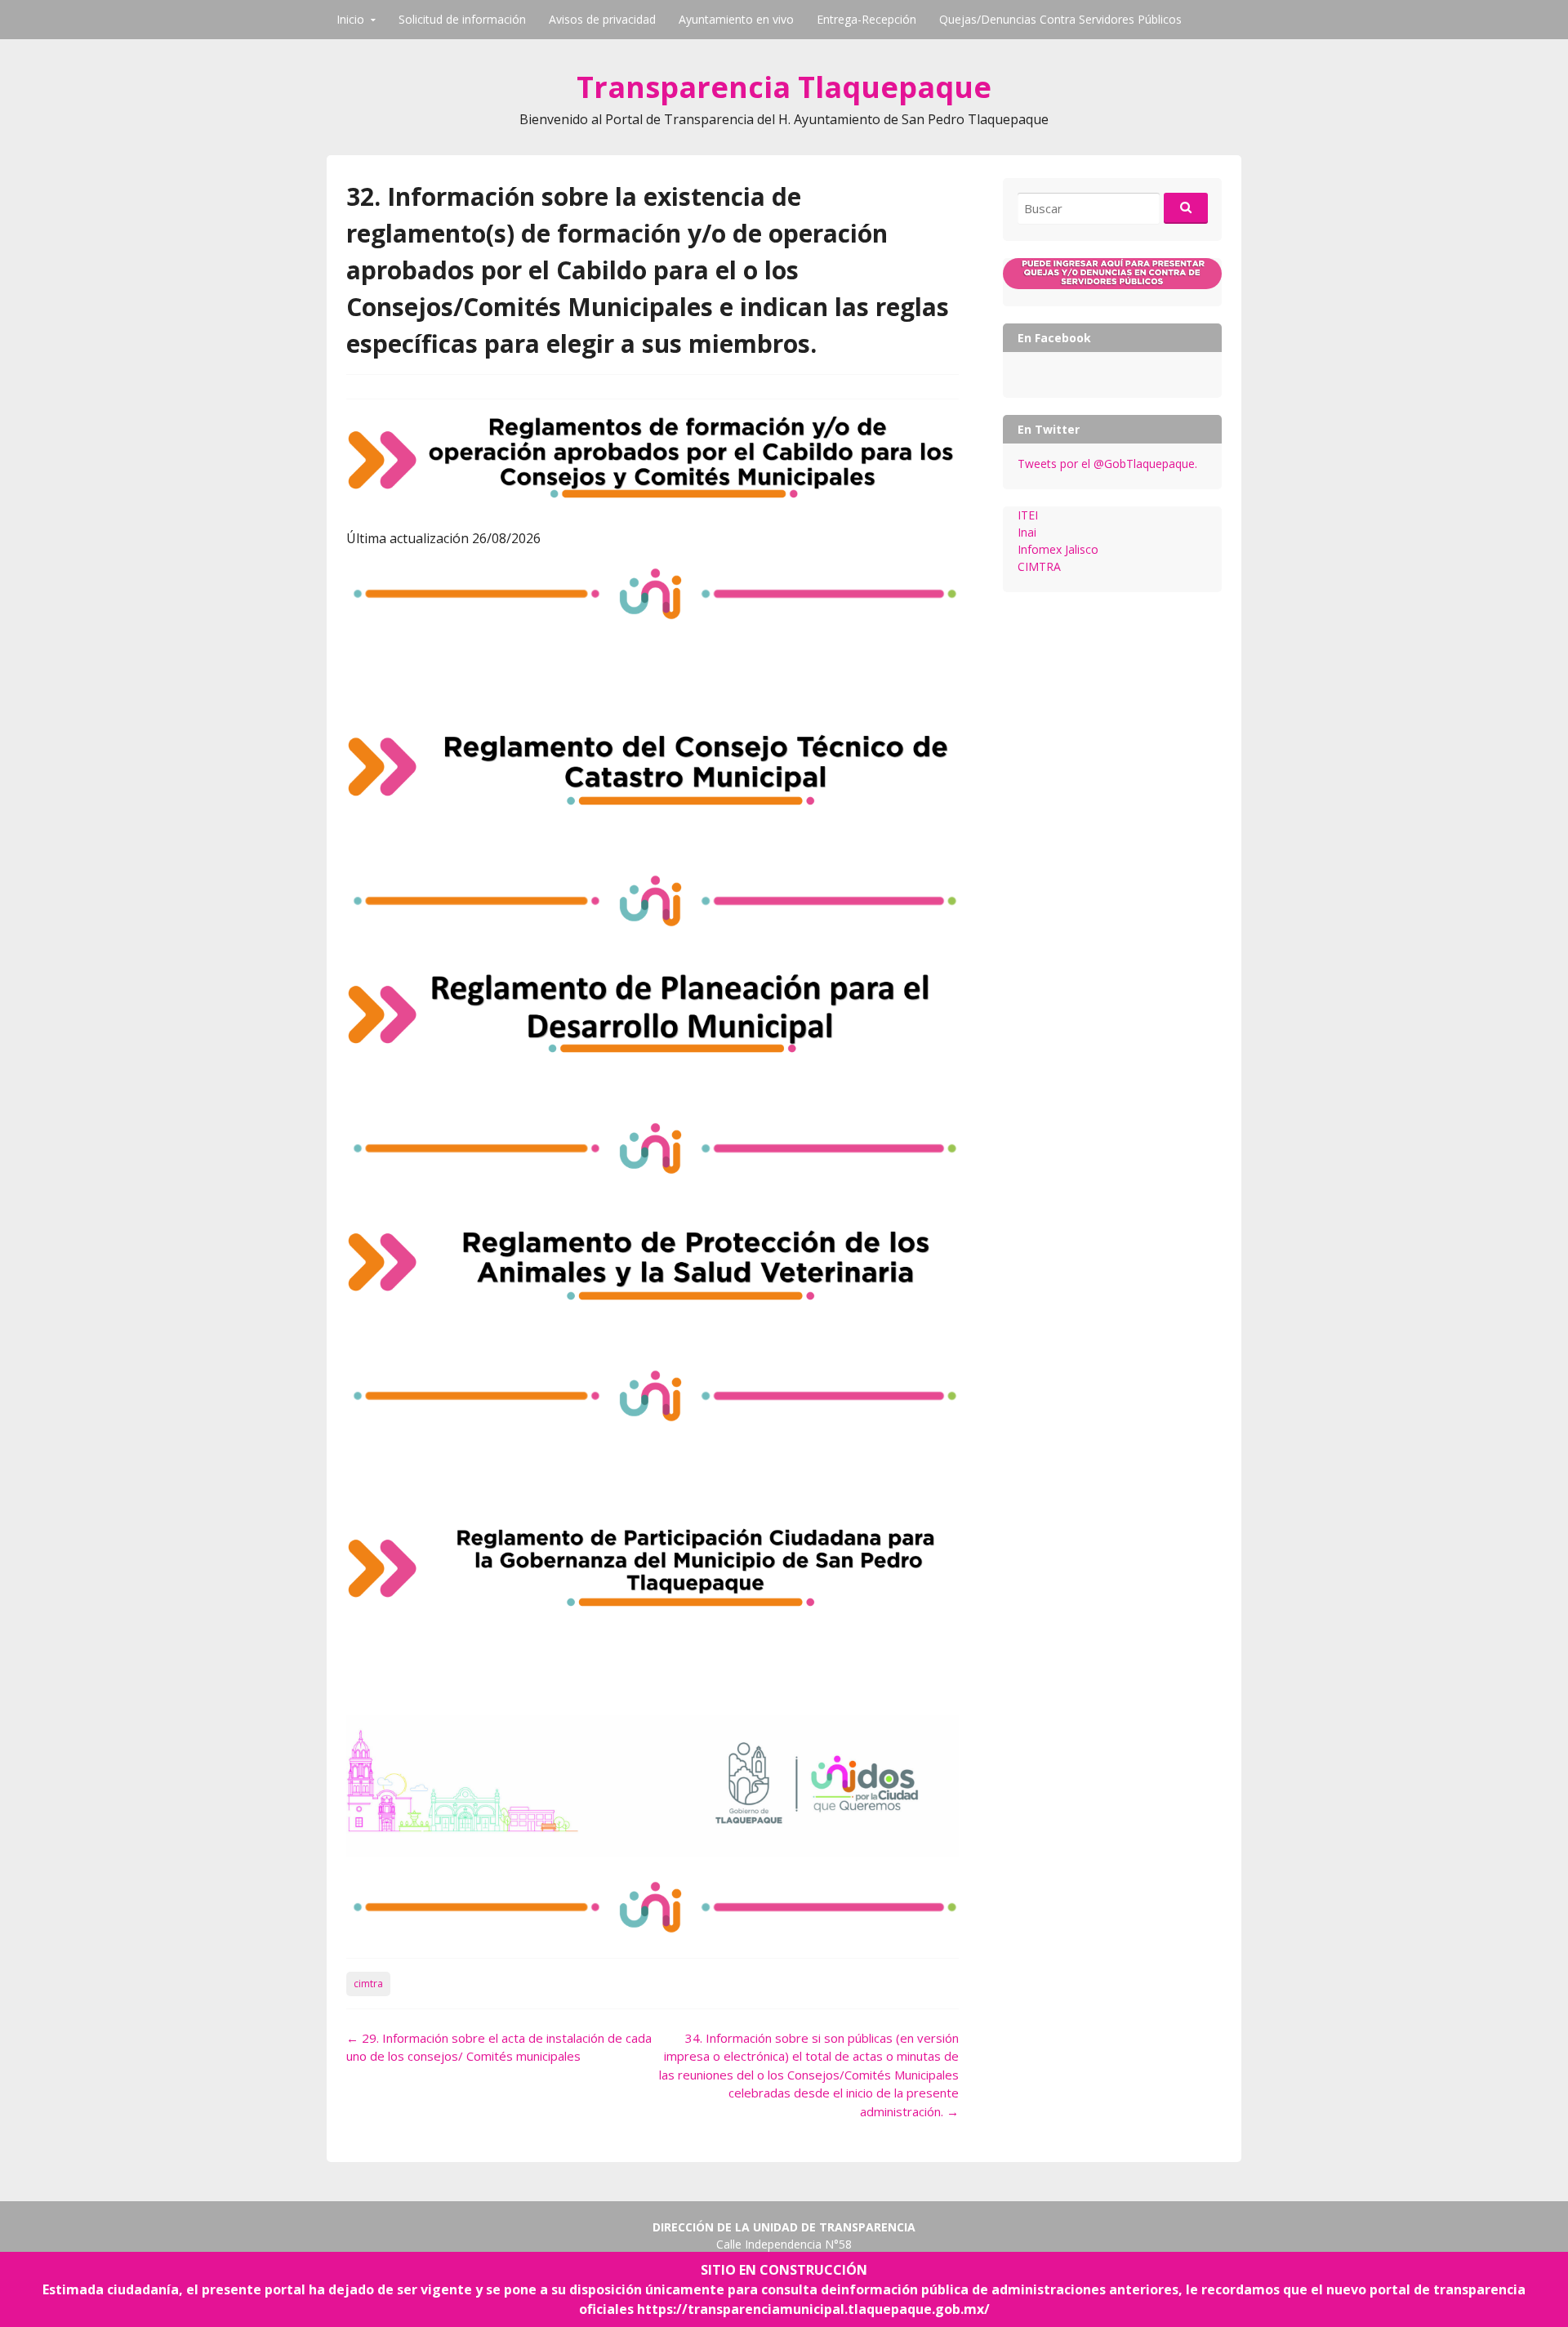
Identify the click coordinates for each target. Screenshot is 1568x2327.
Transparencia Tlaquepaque (784, 87)
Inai (1027, 532)
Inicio (350, 19)
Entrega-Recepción (866, 19)
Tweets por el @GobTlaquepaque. (1107, 464)
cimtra (368, 1984)
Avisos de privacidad (602, 19)
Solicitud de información (462, 19)
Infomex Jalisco (1058, 549)
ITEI (1028, 515)
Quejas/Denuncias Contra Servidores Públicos (1060, 19)
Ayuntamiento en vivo (736, 19)
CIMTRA (1039, 566)
